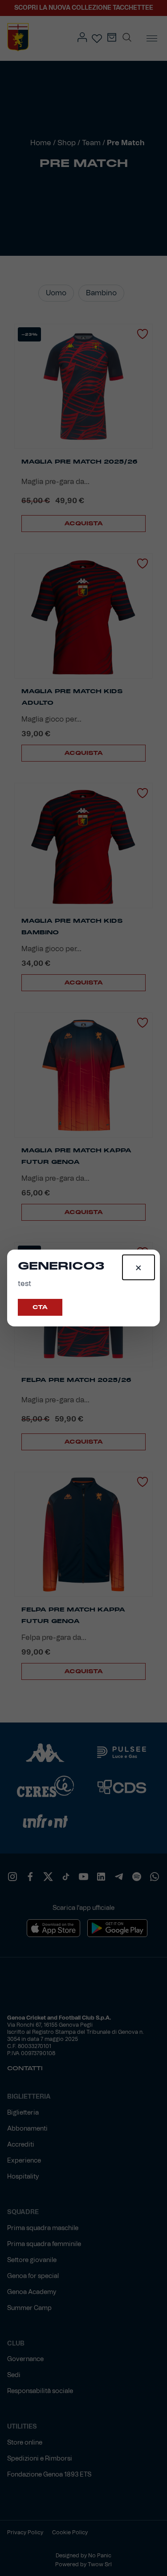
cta (40, 1307)
